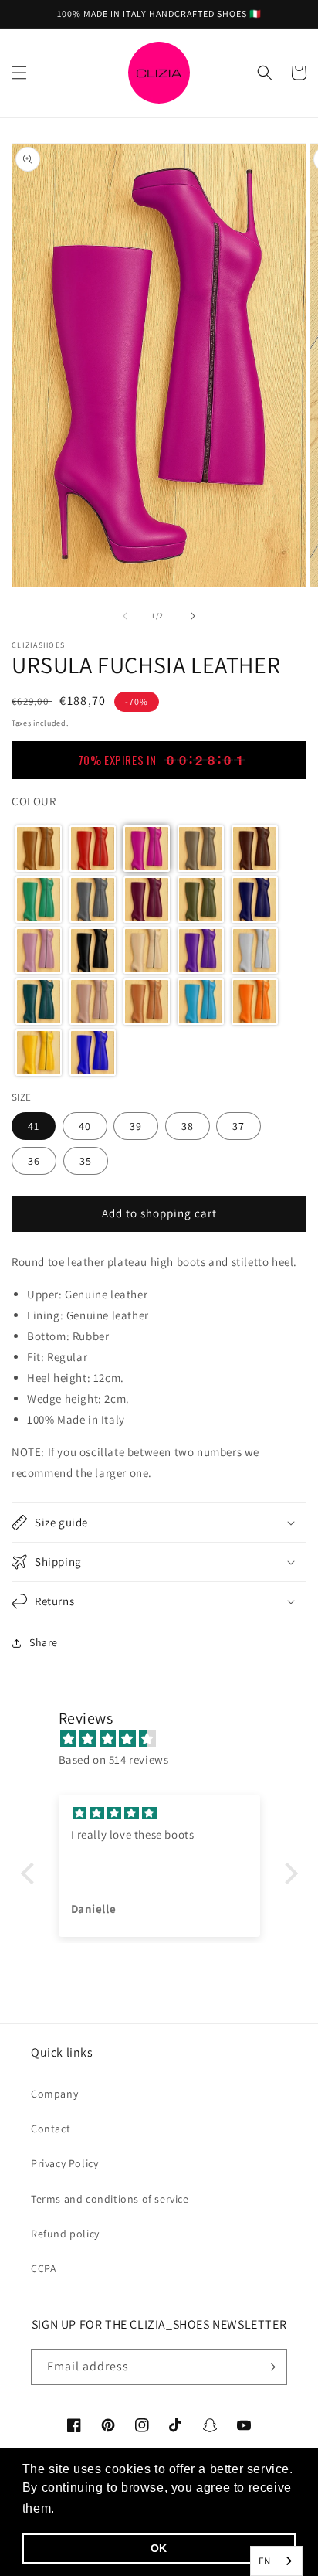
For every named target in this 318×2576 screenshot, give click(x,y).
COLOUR (34, 801)
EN (265, 2561)
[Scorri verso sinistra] (125, 616)
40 (85, 1126)
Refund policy (65, 2234)
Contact (51, 2129)
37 (238, 1126)
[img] (167, 1739)
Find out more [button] (102, 2508)
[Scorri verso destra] (193, 616)
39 (136, 1126)
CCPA (44, 2268)
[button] (19, 73)
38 (188, 1126)
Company (54, 2094)
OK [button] (159, 2548)
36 (34, 1161)
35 (86, 1161)
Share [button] (44, 1642)
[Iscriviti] (269, 2367)
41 (34, 1126)
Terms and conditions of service (110, 2199)
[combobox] (276, 2561)
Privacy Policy (64, 2163)
